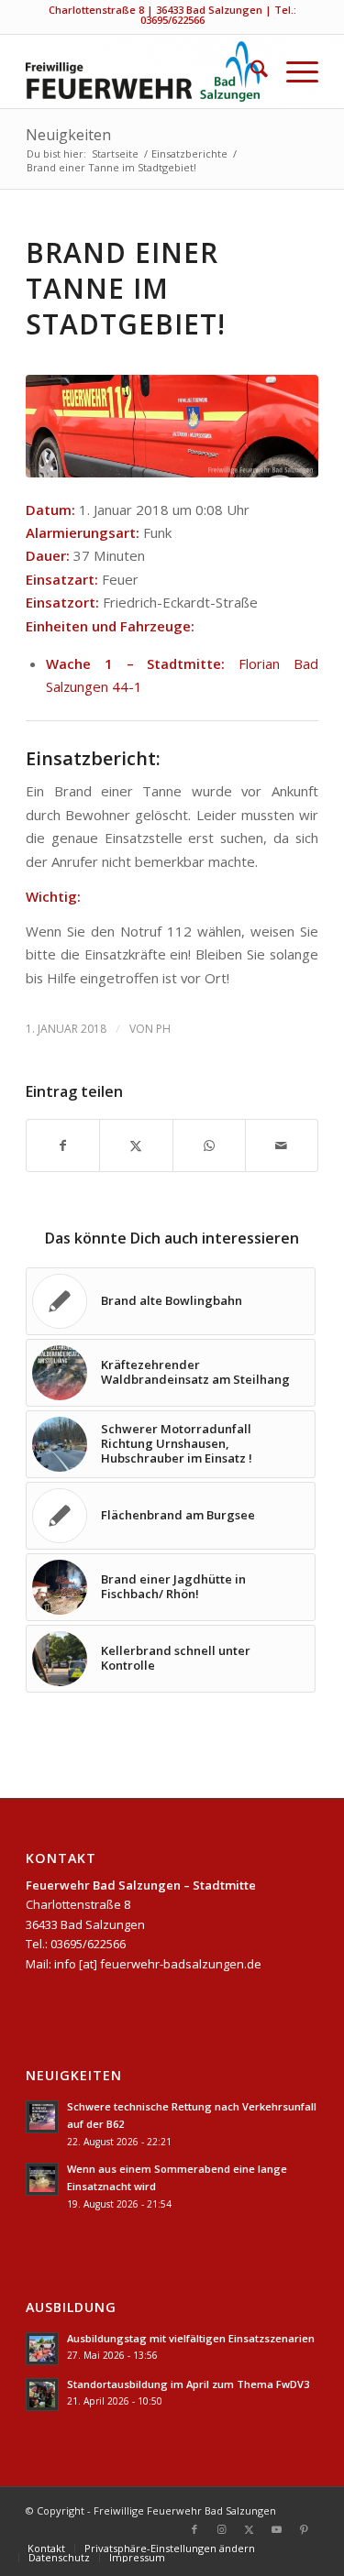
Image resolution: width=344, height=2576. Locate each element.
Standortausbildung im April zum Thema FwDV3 (188, 2384)
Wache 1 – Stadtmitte (133, 663)
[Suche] (250, 71)
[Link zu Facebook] (194, 2529)
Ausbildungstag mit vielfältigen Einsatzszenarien (191, 2338)
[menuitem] (250, 71)
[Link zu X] (250, 2529)
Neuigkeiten (68, 135)
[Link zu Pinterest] (305, 2529)
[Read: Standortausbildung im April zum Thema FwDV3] (42, 2395)
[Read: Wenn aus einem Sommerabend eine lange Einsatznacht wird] (42, 2179)
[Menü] (293, 71)
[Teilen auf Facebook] (63, 1145)
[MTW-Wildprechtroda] (172, 426)
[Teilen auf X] (136, 1145)
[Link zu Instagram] (222, 2529)
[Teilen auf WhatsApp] (209, 1145)
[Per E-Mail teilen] (282, 1145)
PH (163, 1029)
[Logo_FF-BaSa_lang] (143, 71)
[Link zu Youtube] (277, 2529)
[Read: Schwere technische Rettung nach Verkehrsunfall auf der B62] (42, 2117)
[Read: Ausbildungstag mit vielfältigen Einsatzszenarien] (42, 2349)
